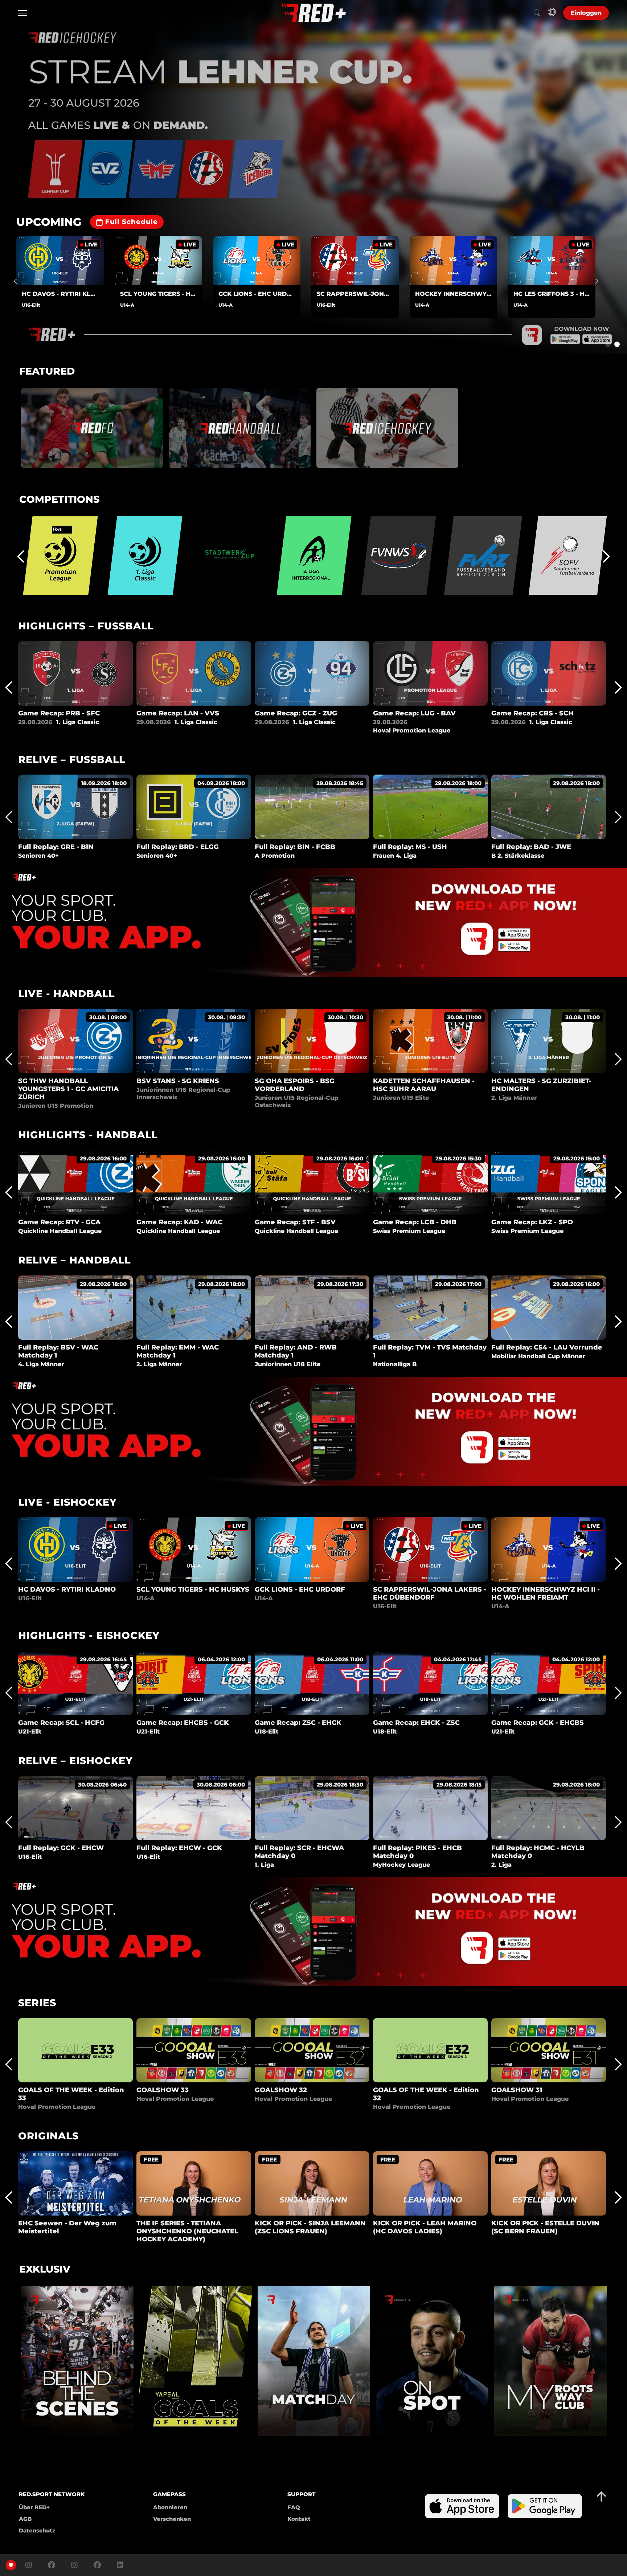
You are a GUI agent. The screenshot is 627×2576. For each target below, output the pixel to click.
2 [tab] (617, 344)
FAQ (294, 2507)
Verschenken (172, 2519)
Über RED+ (34, 2507)
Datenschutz (37, 2530)
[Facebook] (52, 2565)
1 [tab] (608, 344)
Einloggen (586, 13)
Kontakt (299, 2519)
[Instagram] (29, 2565)
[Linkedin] (118, 2565)
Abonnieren (170, 2507)
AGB (25, 2519)
